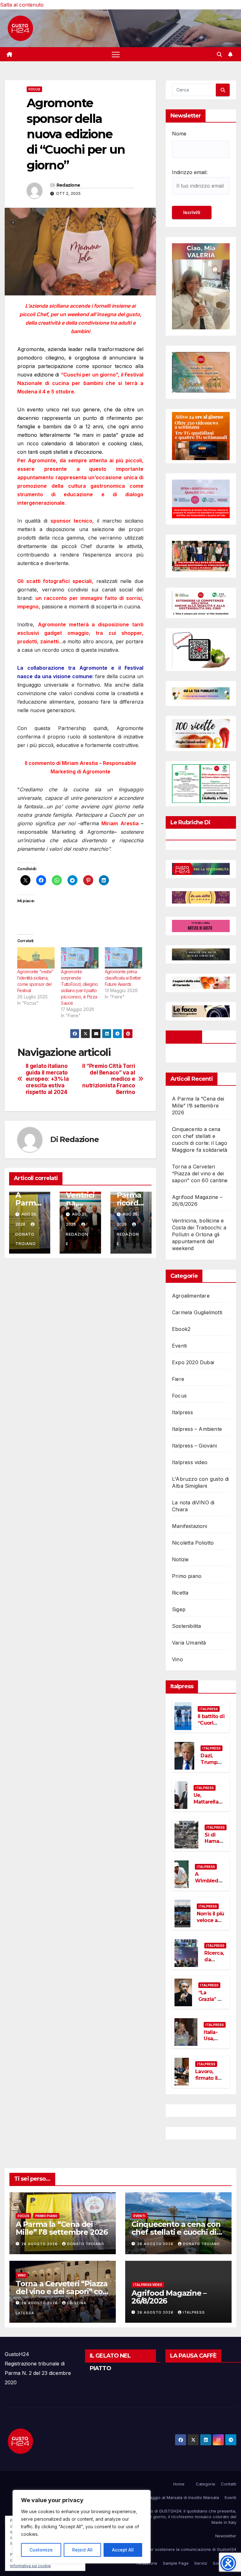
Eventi (179, 1346)
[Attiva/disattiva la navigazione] (116, 54)
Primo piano (187, 1576)
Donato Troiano (26, 1239)
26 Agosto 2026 (40, 2244)
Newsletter (226, 2536)
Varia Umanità (189, 1643)
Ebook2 (181, 1329)
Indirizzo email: (190, 172)
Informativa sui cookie (30, 2566)
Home (179, 2484)
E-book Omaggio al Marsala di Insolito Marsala (174, 2497)
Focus (34, 89)
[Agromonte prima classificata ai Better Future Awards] (123, 958)
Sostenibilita (187, 1626)
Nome (179, 134)
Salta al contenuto (22, 5)
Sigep (179, 1609)
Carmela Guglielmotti (197, 1312)
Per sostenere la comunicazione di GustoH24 (192, 2549)
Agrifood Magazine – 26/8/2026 (169, 2297)
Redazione (68, 185)
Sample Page (176, 2563)
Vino (177, 1659)
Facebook (184, 1037)
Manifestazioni (190, 1526)
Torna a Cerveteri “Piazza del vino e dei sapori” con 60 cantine (200, 1173)
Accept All (123, 2550)
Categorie (206, 2484)
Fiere (178, 1379)
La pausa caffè (193, 2356)
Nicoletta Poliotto (193, 1543)
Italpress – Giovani (194, 1446)
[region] (82, 2527)
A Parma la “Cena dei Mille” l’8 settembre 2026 (198, 1106)
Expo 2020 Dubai (193, 1362)
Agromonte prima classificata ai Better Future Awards (123, 978)
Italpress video (190, 1462)
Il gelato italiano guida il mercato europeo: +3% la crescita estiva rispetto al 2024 (47, 1079)
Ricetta (180, 1593)
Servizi (201, 2563)
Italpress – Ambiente (197, 1429)
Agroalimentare (191, 1296)
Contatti (229, 2484)
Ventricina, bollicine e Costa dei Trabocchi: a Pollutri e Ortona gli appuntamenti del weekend (199, 1234)
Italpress (182, 1412)
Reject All (82, 2550)
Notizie (180, 1559)
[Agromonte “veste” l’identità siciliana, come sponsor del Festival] (36, 958)
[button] (219, 54)
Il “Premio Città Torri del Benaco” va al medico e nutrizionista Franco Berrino (109, 1079)
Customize (41, 2550)
